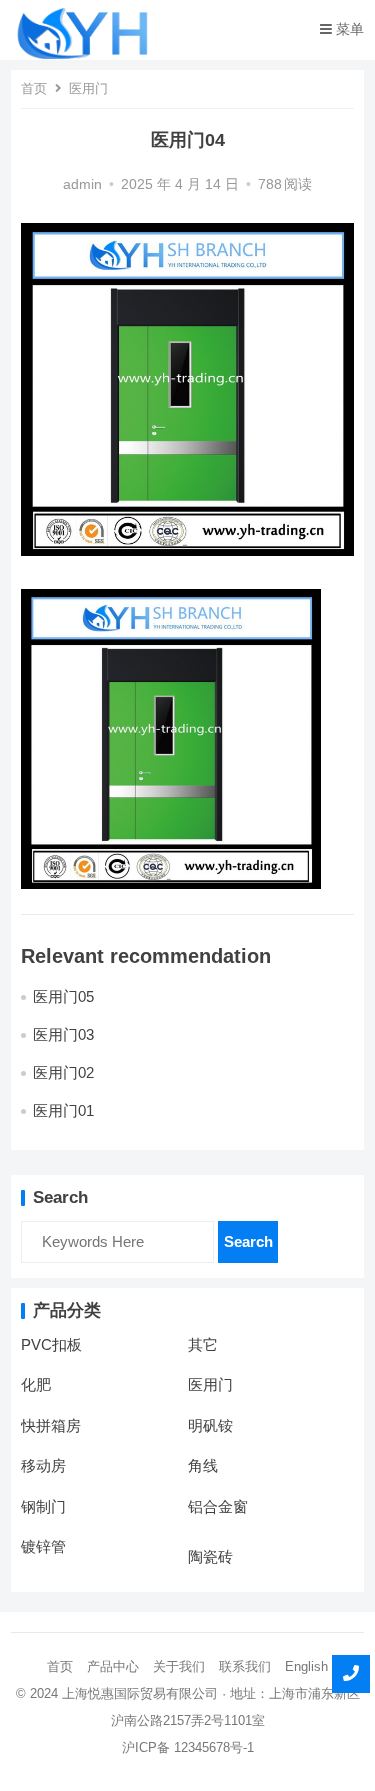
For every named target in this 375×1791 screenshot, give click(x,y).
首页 (34, 88)
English (306, 1666)
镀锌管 (43, 1546)
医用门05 (63, 996)
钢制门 (43, 1506)
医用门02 (63, 1072)
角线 (203, 1465)
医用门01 (63, 1110)
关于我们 (179, 1666)
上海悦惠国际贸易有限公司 (140, 1693)
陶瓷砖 (210, 1556)
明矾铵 (210, 1425)
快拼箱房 (51, 1425)
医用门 (88, 88)
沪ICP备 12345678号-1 (188, 1747)
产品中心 (113, 1666)
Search (248, 1241)
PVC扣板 (51, 1344)
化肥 (36, 1384)
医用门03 (63, 1034)
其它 (203, 1344)
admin (82, 184)
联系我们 (245, 1666)
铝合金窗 (218, 1506)
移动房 (43, 1465)
